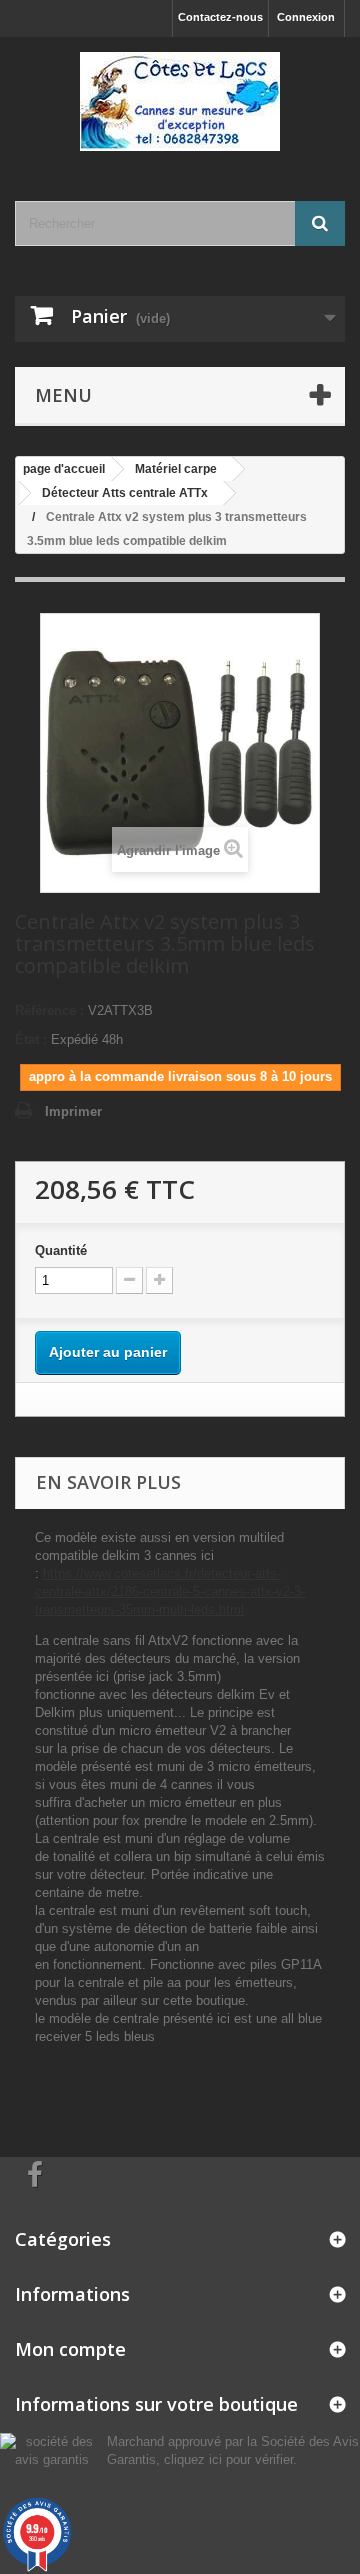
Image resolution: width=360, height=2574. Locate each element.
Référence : (49, 1010)
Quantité (61, 1250)
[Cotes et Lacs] (180, 101)
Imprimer (73, 1111)
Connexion (306, 17)
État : (31, 1039)
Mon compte (70, 2349)
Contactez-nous (220, 17)
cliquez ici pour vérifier (228, 2460)
